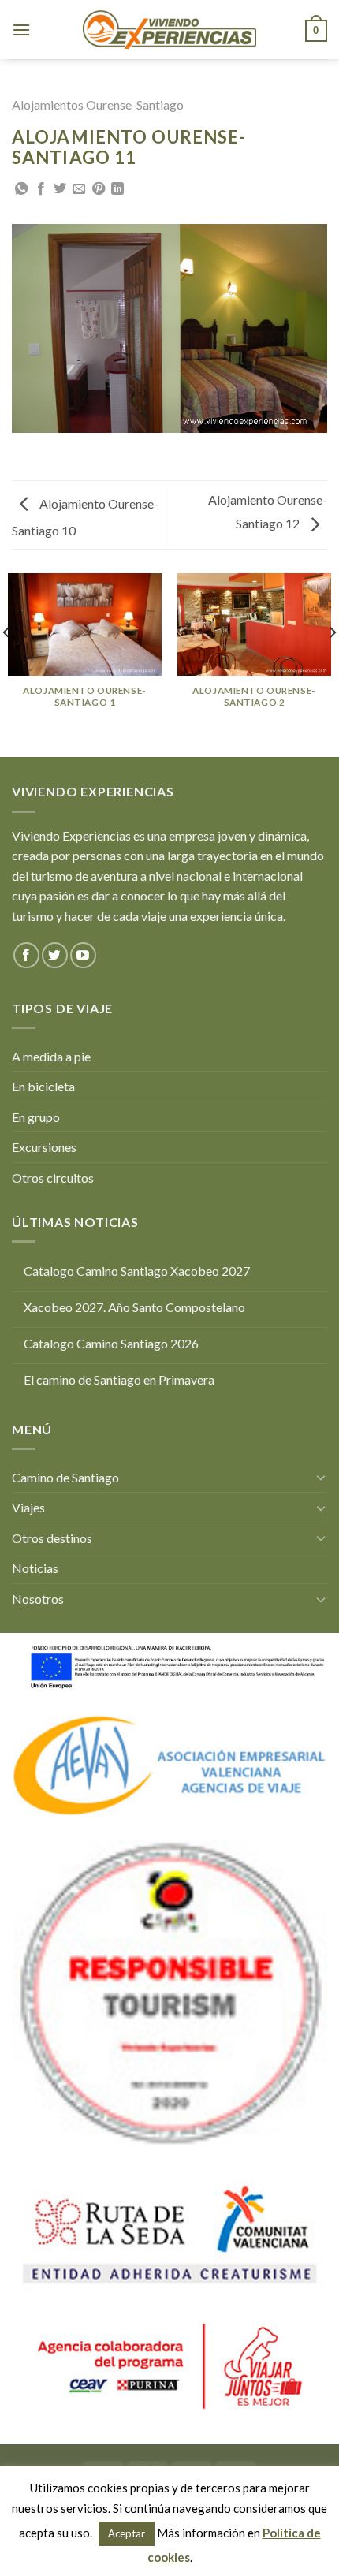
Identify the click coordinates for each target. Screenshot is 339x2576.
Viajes (28, 1507)
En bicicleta (43, 1086)
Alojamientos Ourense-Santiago (98, 104)
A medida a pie (51, 1056)
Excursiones (44, 1147)
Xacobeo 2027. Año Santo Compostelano (134, 1307)
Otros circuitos (53, 1178)
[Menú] (21, 30)
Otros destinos (52, 1538)
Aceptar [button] (127, 2533)
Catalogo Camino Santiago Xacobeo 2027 (137, 1271)
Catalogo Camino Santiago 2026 (111, 1343)
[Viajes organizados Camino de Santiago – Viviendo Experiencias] (169, 29)
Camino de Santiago (65, 1477)
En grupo (36, 1117)
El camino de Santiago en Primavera (119, 1379)
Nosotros (38, 1599)
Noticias (35, 1568)
